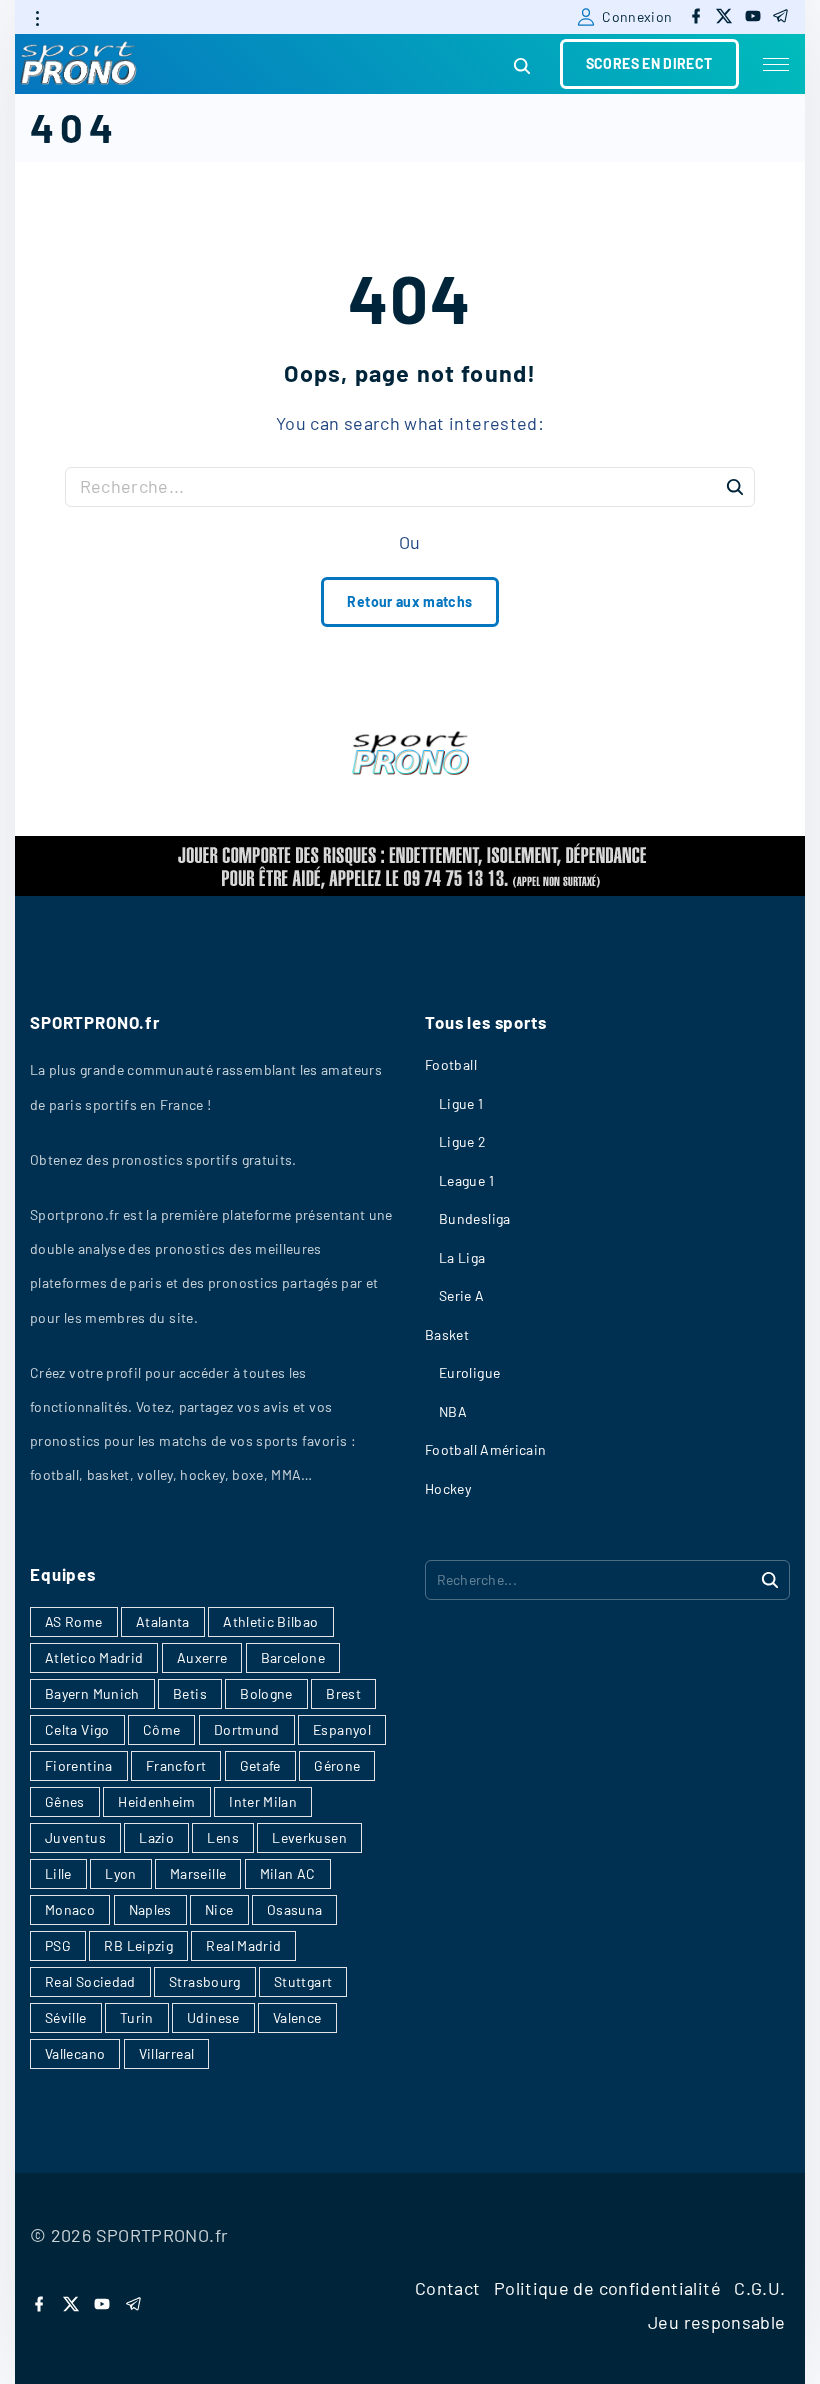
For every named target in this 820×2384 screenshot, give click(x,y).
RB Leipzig (138, 1945)
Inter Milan (263, 1801)
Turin (137, 2017)
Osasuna (295, 1909)
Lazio (156, 1837)
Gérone (337, 1765)
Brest (343, 1693)
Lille (58, 1873)
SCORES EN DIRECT (649, 63)
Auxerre (202, 1657)
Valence (297, 2017)
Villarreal (167, 2053)
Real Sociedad (90, 1981)
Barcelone (293, 1657)
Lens (222, 1837)
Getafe (260, 1765)
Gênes (65, 1801)
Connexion (637, 16)
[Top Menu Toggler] (776, 64)
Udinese (213, 2017)
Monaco (70, 1909)
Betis (190, 1693)
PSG (58, 1945)
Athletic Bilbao (270, 1621)
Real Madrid (243, 1945)
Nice (219, 1909)
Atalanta (163, 1621)
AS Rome (74, 1621)
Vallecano (75, 2053)
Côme (161, 1729)
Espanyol (342, 1729)
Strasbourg (205, 1981)
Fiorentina (79, 1765)
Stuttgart (303, 1981)
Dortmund (247, 1729)
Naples (150, 1909)
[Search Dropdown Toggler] (522, 66)
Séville (66, 2017)
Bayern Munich (92, 1693)
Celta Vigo (77, 1729)
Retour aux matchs (409, 601)
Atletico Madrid (94, 1657)
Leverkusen (309, 1837)
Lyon (120, 1873)
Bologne (266, 1693)
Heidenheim (157, 1801)
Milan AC (288, 1873)
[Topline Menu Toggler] (37, 18)
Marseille (198, 1873)
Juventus (75, 1837)
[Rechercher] (735, 486)
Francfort (176, 1765)
